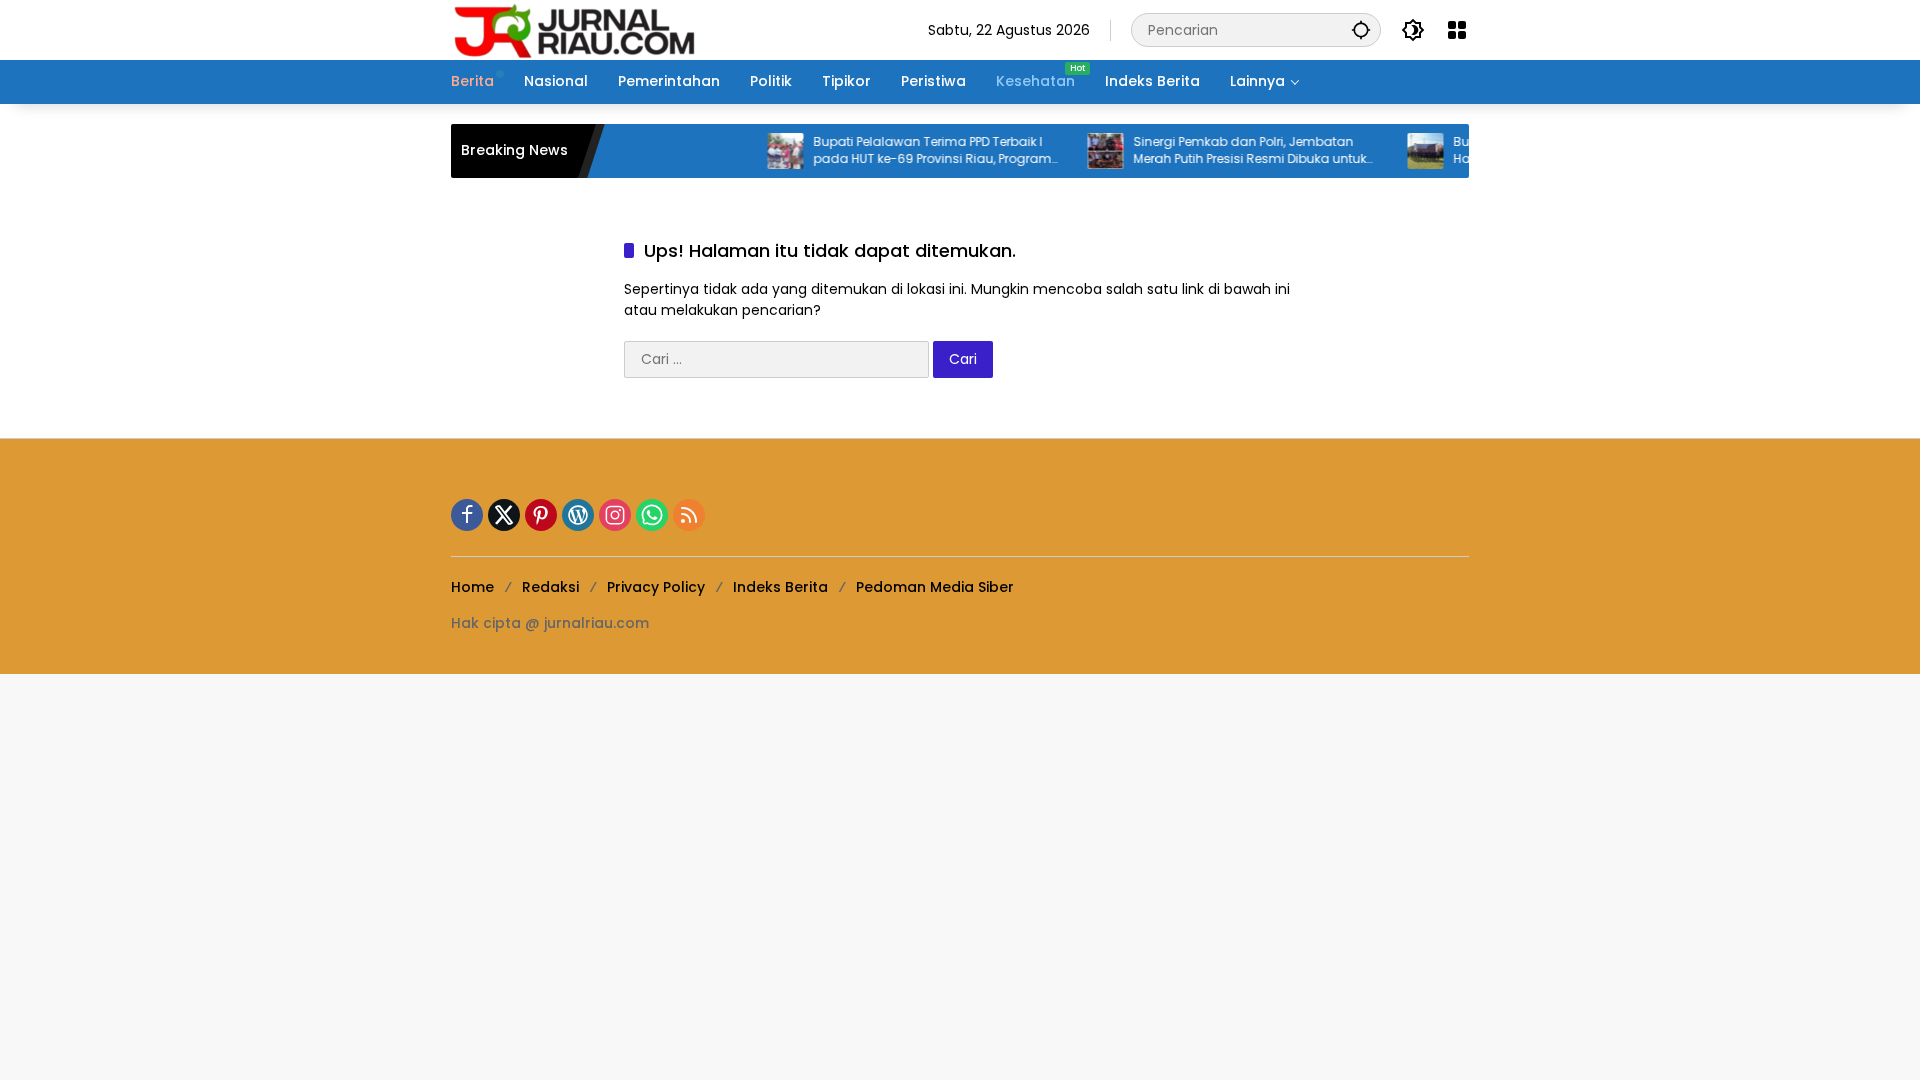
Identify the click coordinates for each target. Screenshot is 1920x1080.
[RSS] (689, 515)
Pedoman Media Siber (935, 587)
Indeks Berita (780, 587)
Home (472, 587)
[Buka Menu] (1457, 30)
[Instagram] (615, 515)
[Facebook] (467, 515)
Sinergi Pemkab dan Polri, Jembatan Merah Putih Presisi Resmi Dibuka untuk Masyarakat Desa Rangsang (1230, 151)
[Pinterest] (541, 515)
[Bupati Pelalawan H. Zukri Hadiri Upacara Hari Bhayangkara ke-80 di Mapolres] (1406, 151)
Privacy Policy (656, 587)
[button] (1361, 29)
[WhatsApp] (652, 515)
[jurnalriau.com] (576, 29)
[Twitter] (504, 515)
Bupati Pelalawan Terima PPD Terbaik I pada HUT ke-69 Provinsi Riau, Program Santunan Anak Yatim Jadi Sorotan (913, 151)
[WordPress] (578, 515)
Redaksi (550, 587)
